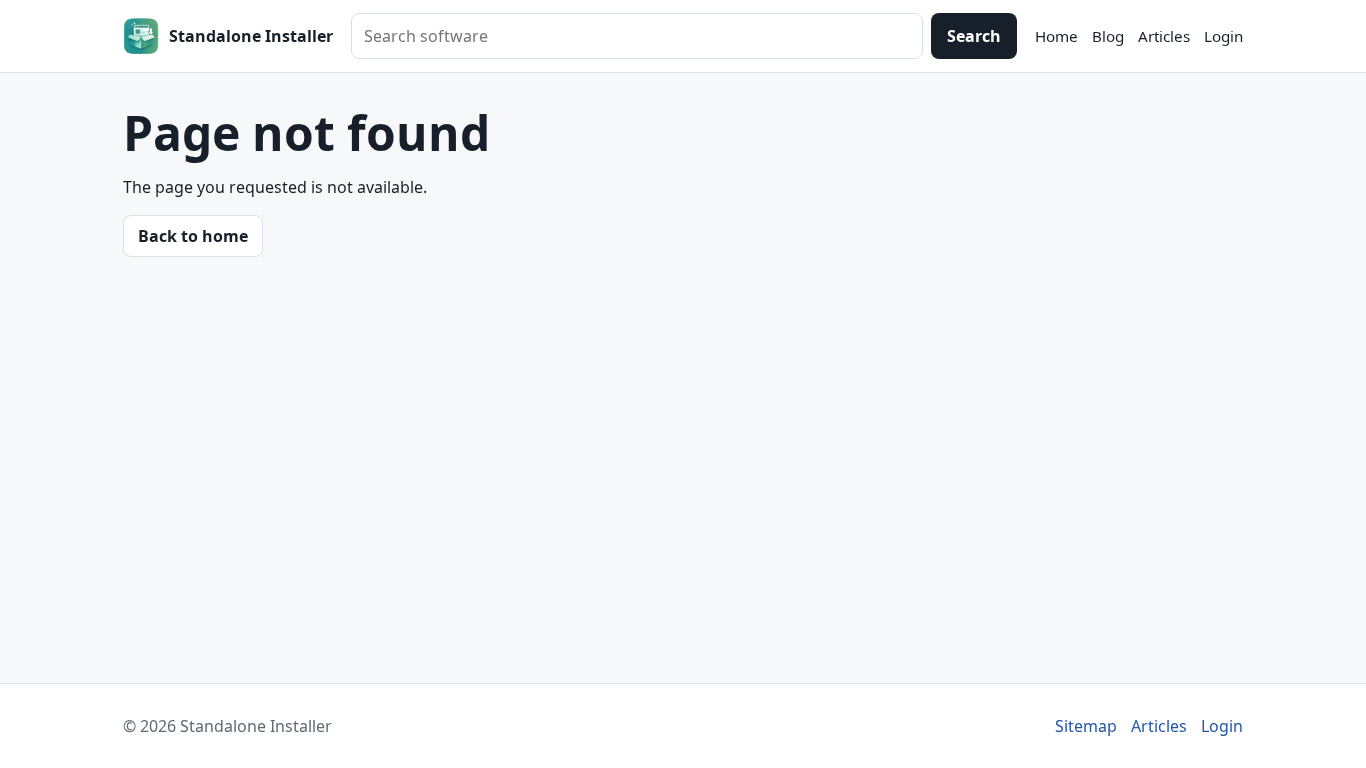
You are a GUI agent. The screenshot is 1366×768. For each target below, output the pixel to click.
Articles (1164, 36)
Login (1223, 36)
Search (974, 36)
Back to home (193, 236)
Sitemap (1086, 726)
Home (1056, 36)
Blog (1108, 36)
